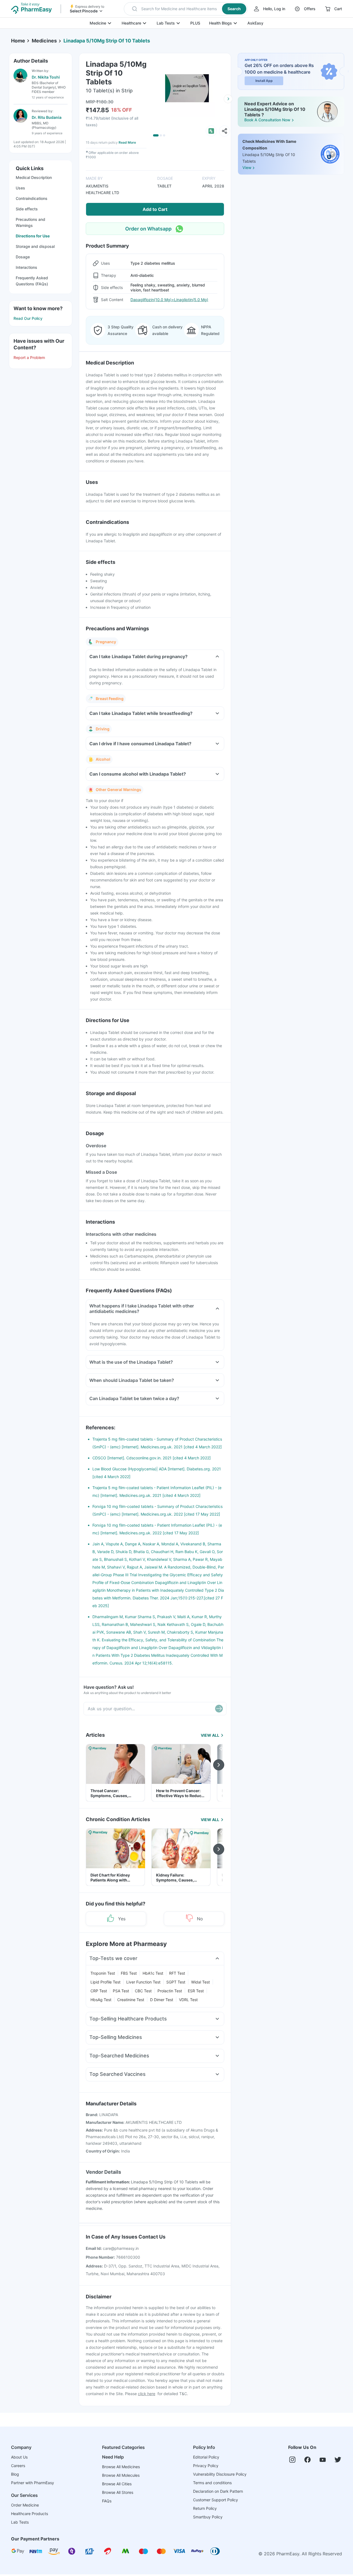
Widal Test (200, 1982)
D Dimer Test (162, 2000)
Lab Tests (166, 23)
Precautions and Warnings (30, 222)
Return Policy (205, 2508)
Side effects (27, 209)
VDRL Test (188, 2000)
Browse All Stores (118, 2492)
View (247, 168)
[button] (186, 9)
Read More (127, 142)
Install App (264, 81)
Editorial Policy (206, 2457)
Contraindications (32, 198)
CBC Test (143, 1991)
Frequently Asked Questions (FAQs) (32, 281)
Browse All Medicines (121, 2467)
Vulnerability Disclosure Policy (220, 2474)
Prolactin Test (170, 1991)
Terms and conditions (212, 2483)
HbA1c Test (153, 1973)
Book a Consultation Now (267, 120)
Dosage (23, 257)
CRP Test (99, 1991)
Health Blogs (220, 23)
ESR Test (196, 1991)
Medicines (44, 41)
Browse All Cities (117, 2484)
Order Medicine (25, 2505)
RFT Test (177, 1973)
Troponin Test (103, 1973)
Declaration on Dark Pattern (218, 2491)
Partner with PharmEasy (33, 2483)
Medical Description (34, 177)
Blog (15, 2474)
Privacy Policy (206, 2466)
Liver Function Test (143, 1982)
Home (18, 41)
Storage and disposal (35, 246)
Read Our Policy (28, 318)
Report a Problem (29, 357)
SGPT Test (176, 1982)
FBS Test (129, 1973)
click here (147, 2394)
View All (210, 1735)
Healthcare (131, 23)
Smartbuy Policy (208, 2517)
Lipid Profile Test (105, 1982)
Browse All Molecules (121, 2475)
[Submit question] (219, 1709)
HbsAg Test (101, 2000)
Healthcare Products (30, 2514)
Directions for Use (33, 236)
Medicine (98, 23)
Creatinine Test (131, 2000)
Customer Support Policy (216, 2500)
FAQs (107, 2501)
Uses (20, 188)
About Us (19, 2457)
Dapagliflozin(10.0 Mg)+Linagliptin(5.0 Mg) (169, 300)
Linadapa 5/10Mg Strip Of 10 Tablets (107, 41)
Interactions (26, 267)
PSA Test (121, 1991)
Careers (18, 2466)
